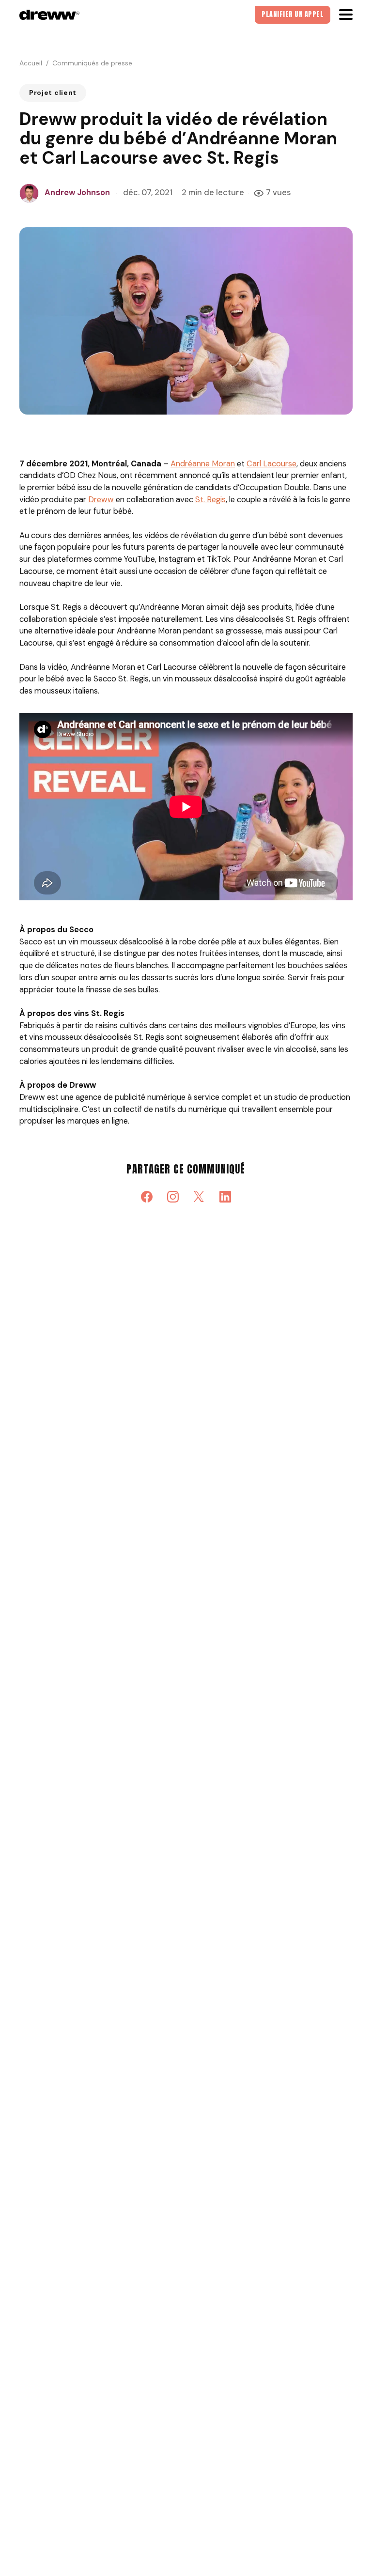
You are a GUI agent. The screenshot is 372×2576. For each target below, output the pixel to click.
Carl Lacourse (271, 464)
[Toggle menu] (346, 15)
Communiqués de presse (92, 63)
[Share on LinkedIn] (225, 1197)
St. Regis (210, 500)
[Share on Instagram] (173, 1197)
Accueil (31, 63)
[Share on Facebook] (147, 1197)
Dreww (101, 500)
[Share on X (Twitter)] (199, 1197)
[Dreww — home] (49, 15)
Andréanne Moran (203, 464)
